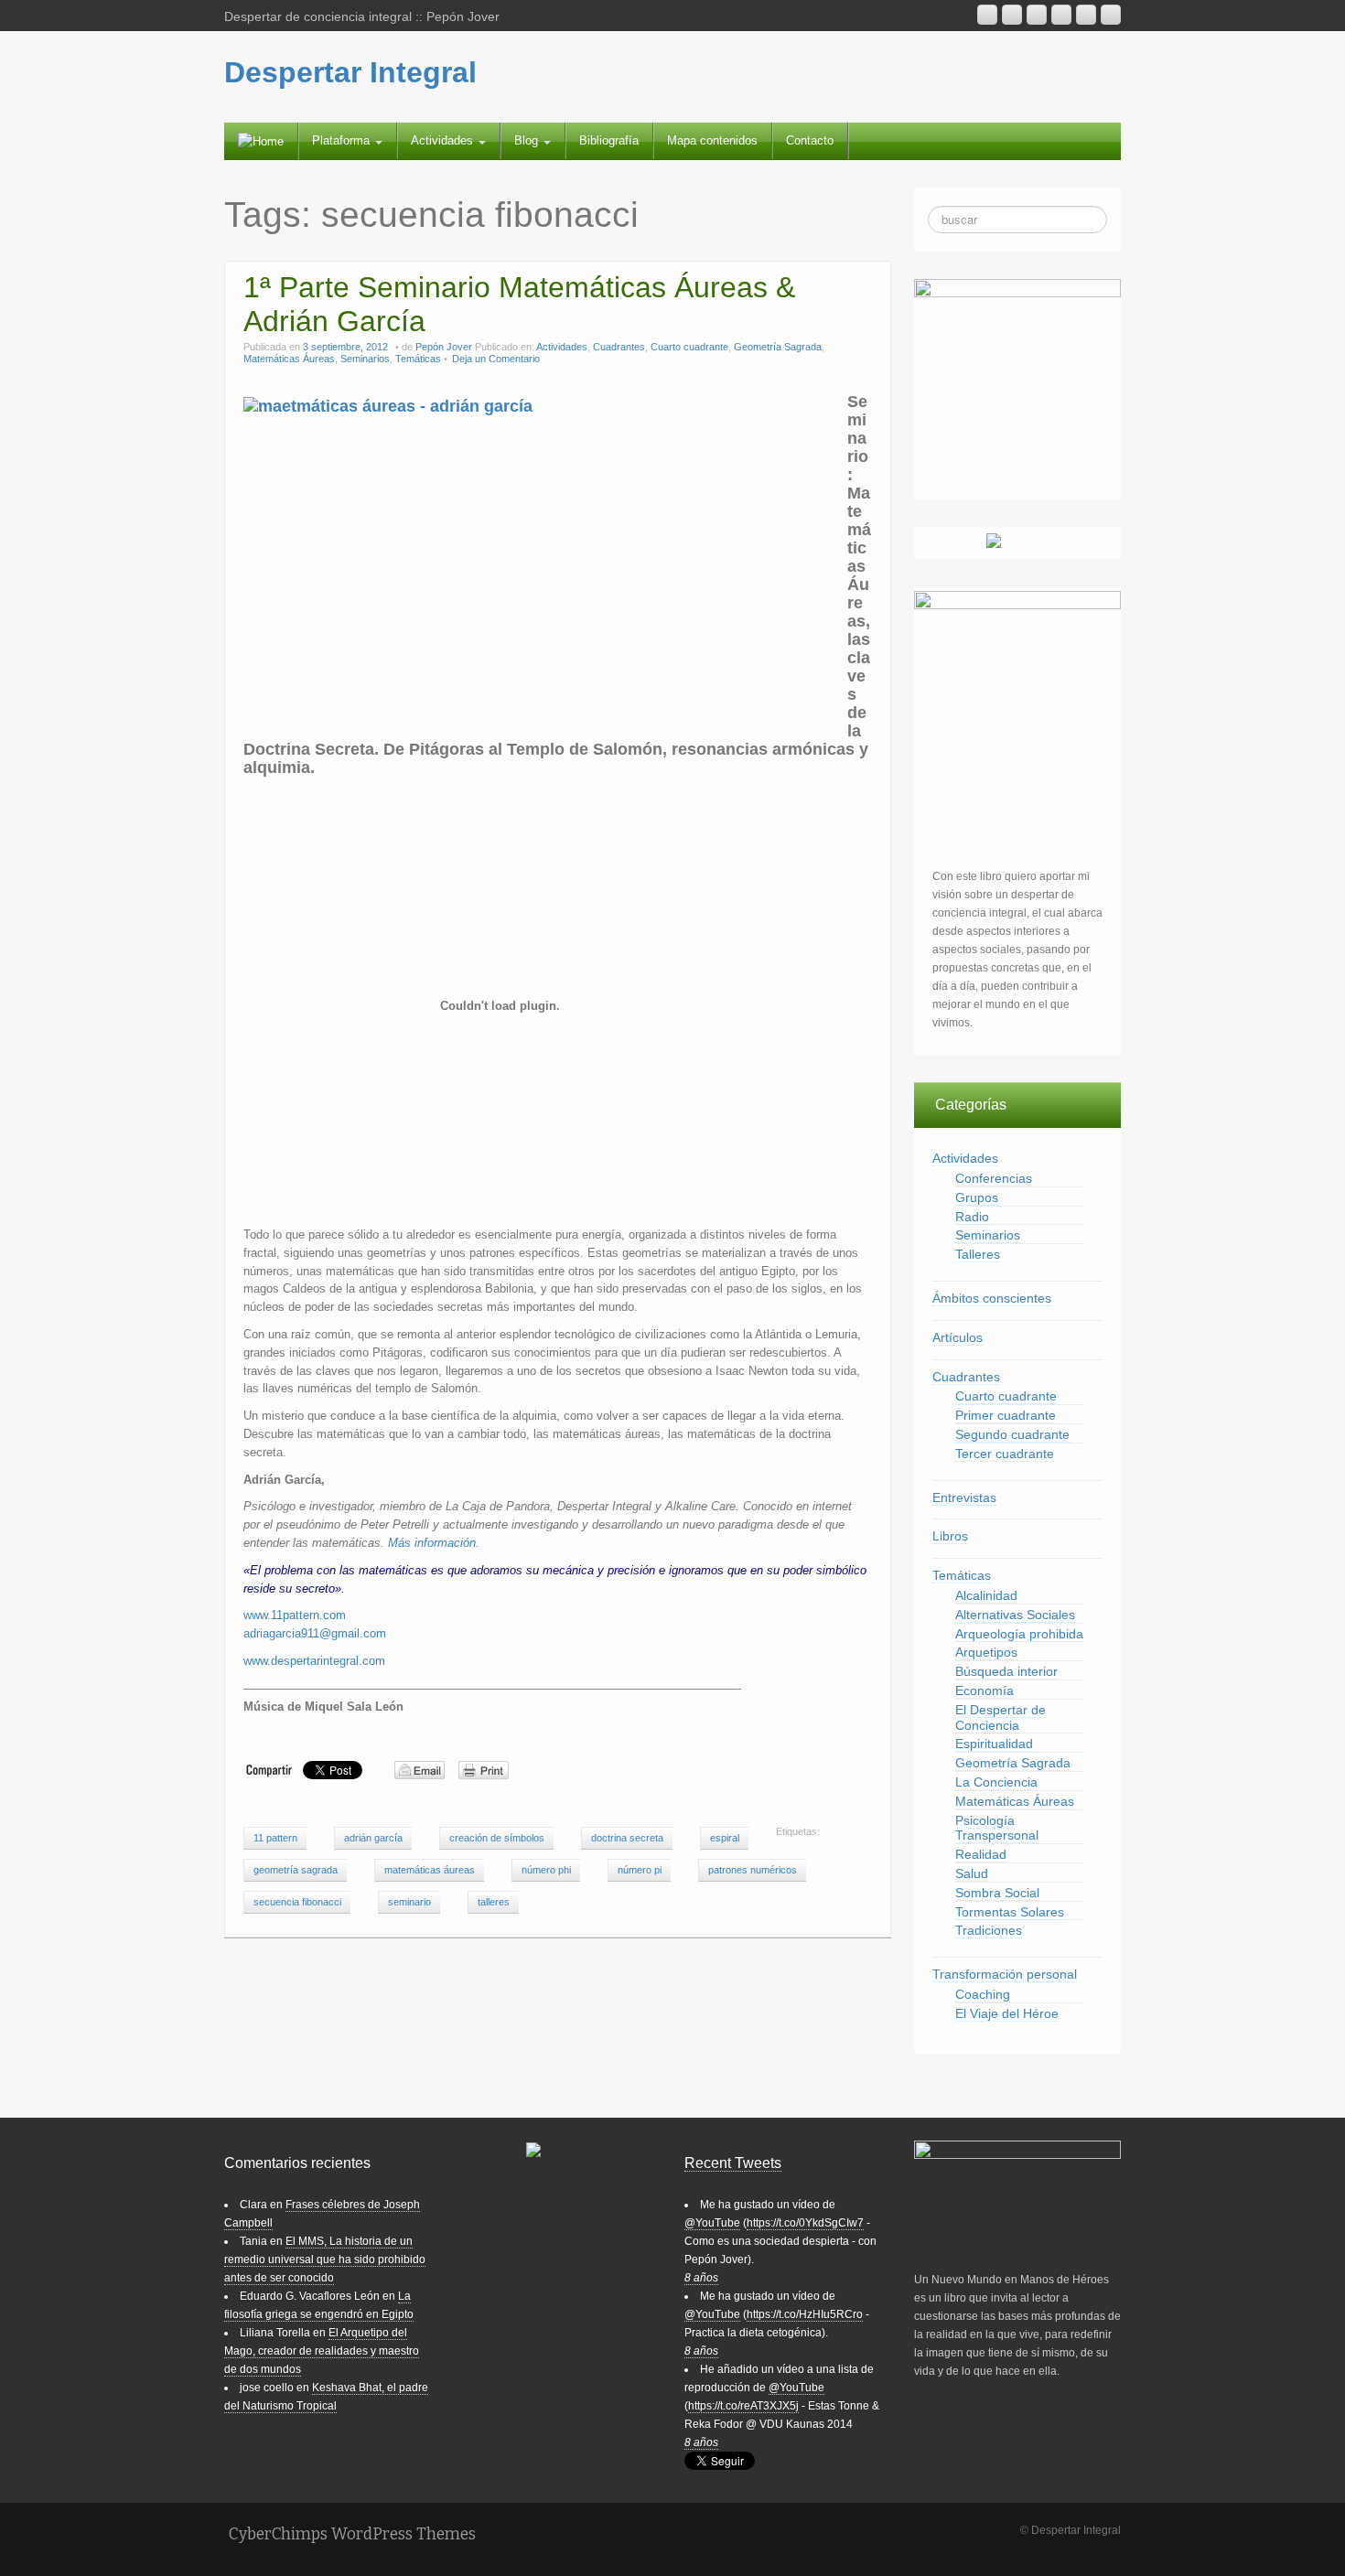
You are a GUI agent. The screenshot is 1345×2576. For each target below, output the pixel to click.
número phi (546, 1870)
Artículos (958, 1337)
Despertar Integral (350, 72)
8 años (701, 2278)
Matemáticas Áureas (289, 359)
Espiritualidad (994, 1744)
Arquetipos (986, 1652)
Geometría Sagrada (778, 347)
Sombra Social (997, 1893)
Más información (432, 1543)
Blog (528, 140)
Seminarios (365, 359)
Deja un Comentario (496, 359)
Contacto (810, 140)
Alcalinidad (986, 1595)
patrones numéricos (753, 1870)
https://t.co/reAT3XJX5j (743, 2406)
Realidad (981, 1854)
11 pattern (275, 1838)
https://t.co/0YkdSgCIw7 (805, 2223)
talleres (494, 1902)
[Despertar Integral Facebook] (1086, 15)
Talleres (978, 1254)
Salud (972, 1873)
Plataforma (343, 140)
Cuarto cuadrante (689, 347)
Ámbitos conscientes (992, 1298)
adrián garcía (373, 1838)
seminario (409, 1902)
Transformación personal (1005, 1974)
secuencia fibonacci (297, 1902)
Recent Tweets (733, 2163)
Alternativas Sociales (1015, 1615)
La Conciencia (996, 1782)
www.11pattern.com (295, 1615)
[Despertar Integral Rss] (987, 15)
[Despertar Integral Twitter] (1111, 15)
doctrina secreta (627, 1838)
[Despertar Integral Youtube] (1037, 15)
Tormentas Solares (1010, 1912)
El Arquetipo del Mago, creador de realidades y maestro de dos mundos (322, 2351)
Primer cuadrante (1006, 1415)
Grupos (977, 1197)
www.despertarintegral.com (314, 1661)
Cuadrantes (619, 347)
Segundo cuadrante (1012, 1434)
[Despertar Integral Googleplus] (1061, 15)
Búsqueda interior (1006, 1671)
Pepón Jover (444, 347)
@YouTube (712, 2223)
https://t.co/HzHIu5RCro (805, 2314)
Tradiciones (989, 1930)
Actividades (444, 140)
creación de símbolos (497, 1838)
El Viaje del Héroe (1007, 2013)
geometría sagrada (296, 1870)
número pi (640, 1870)
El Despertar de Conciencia (1001, 1717)
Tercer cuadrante (1005, 1454)
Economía (985, 1690)
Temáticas (418, 359)
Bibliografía (609, 140)
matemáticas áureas (430, 1870)
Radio (972, 1217)
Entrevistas (964, 1497)
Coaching (983, 1994)
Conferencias (994, 1178)
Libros (950, 1536)
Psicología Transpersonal (997, 1828)
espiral (725, 1838)
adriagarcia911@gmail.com (315, 1633)
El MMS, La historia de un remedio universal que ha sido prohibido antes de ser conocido (325, 2259)
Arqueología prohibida (1019, 1634)
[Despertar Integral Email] (1012, 15)
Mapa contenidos (712, 140)
